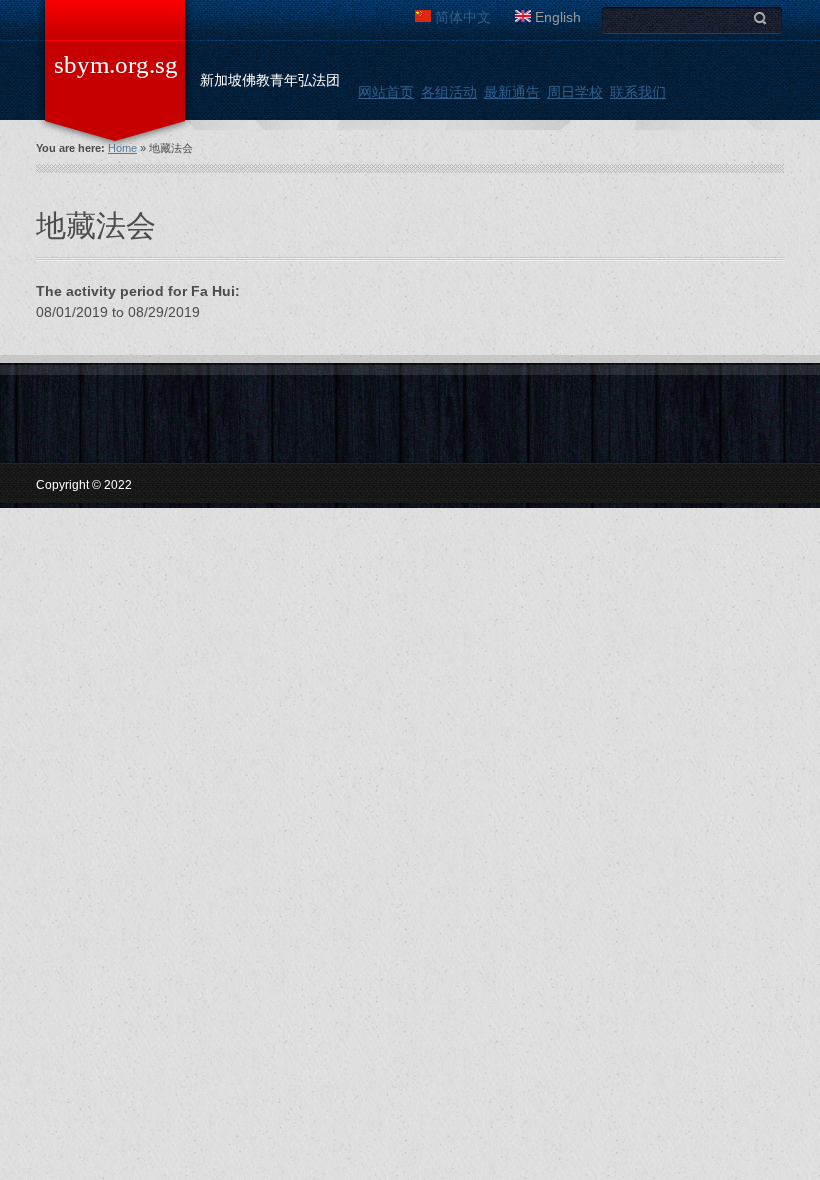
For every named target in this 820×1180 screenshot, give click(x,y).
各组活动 (449, 92)
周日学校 (575, 92)
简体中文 (461, 17)
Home (122, 148)
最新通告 (512, 92)
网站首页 (386, 92)
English (556, 17)
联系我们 (638, 92)
